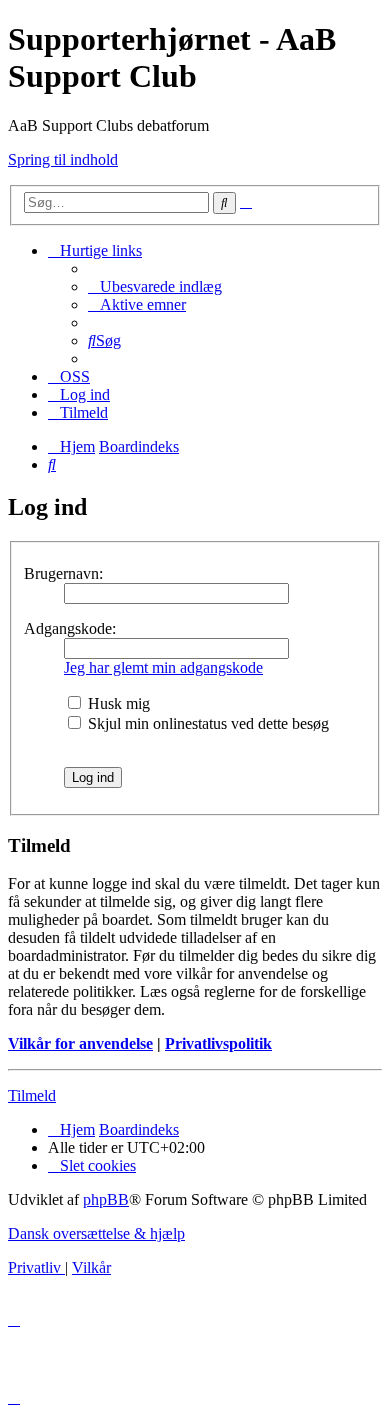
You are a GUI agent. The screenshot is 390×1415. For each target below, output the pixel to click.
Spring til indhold (63, 159)
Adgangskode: (70, 628)
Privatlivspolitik (218, 1043)
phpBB (106, 1199)
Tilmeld (32, 1095)
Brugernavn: (63, 573)
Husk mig (117, 703)
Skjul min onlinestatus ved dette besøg (206, 723)
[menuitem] (155, 286)
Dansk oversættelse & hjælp (96, 1233)
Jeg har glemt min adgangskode (163, 667)
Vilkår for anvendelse (80, 1043)
